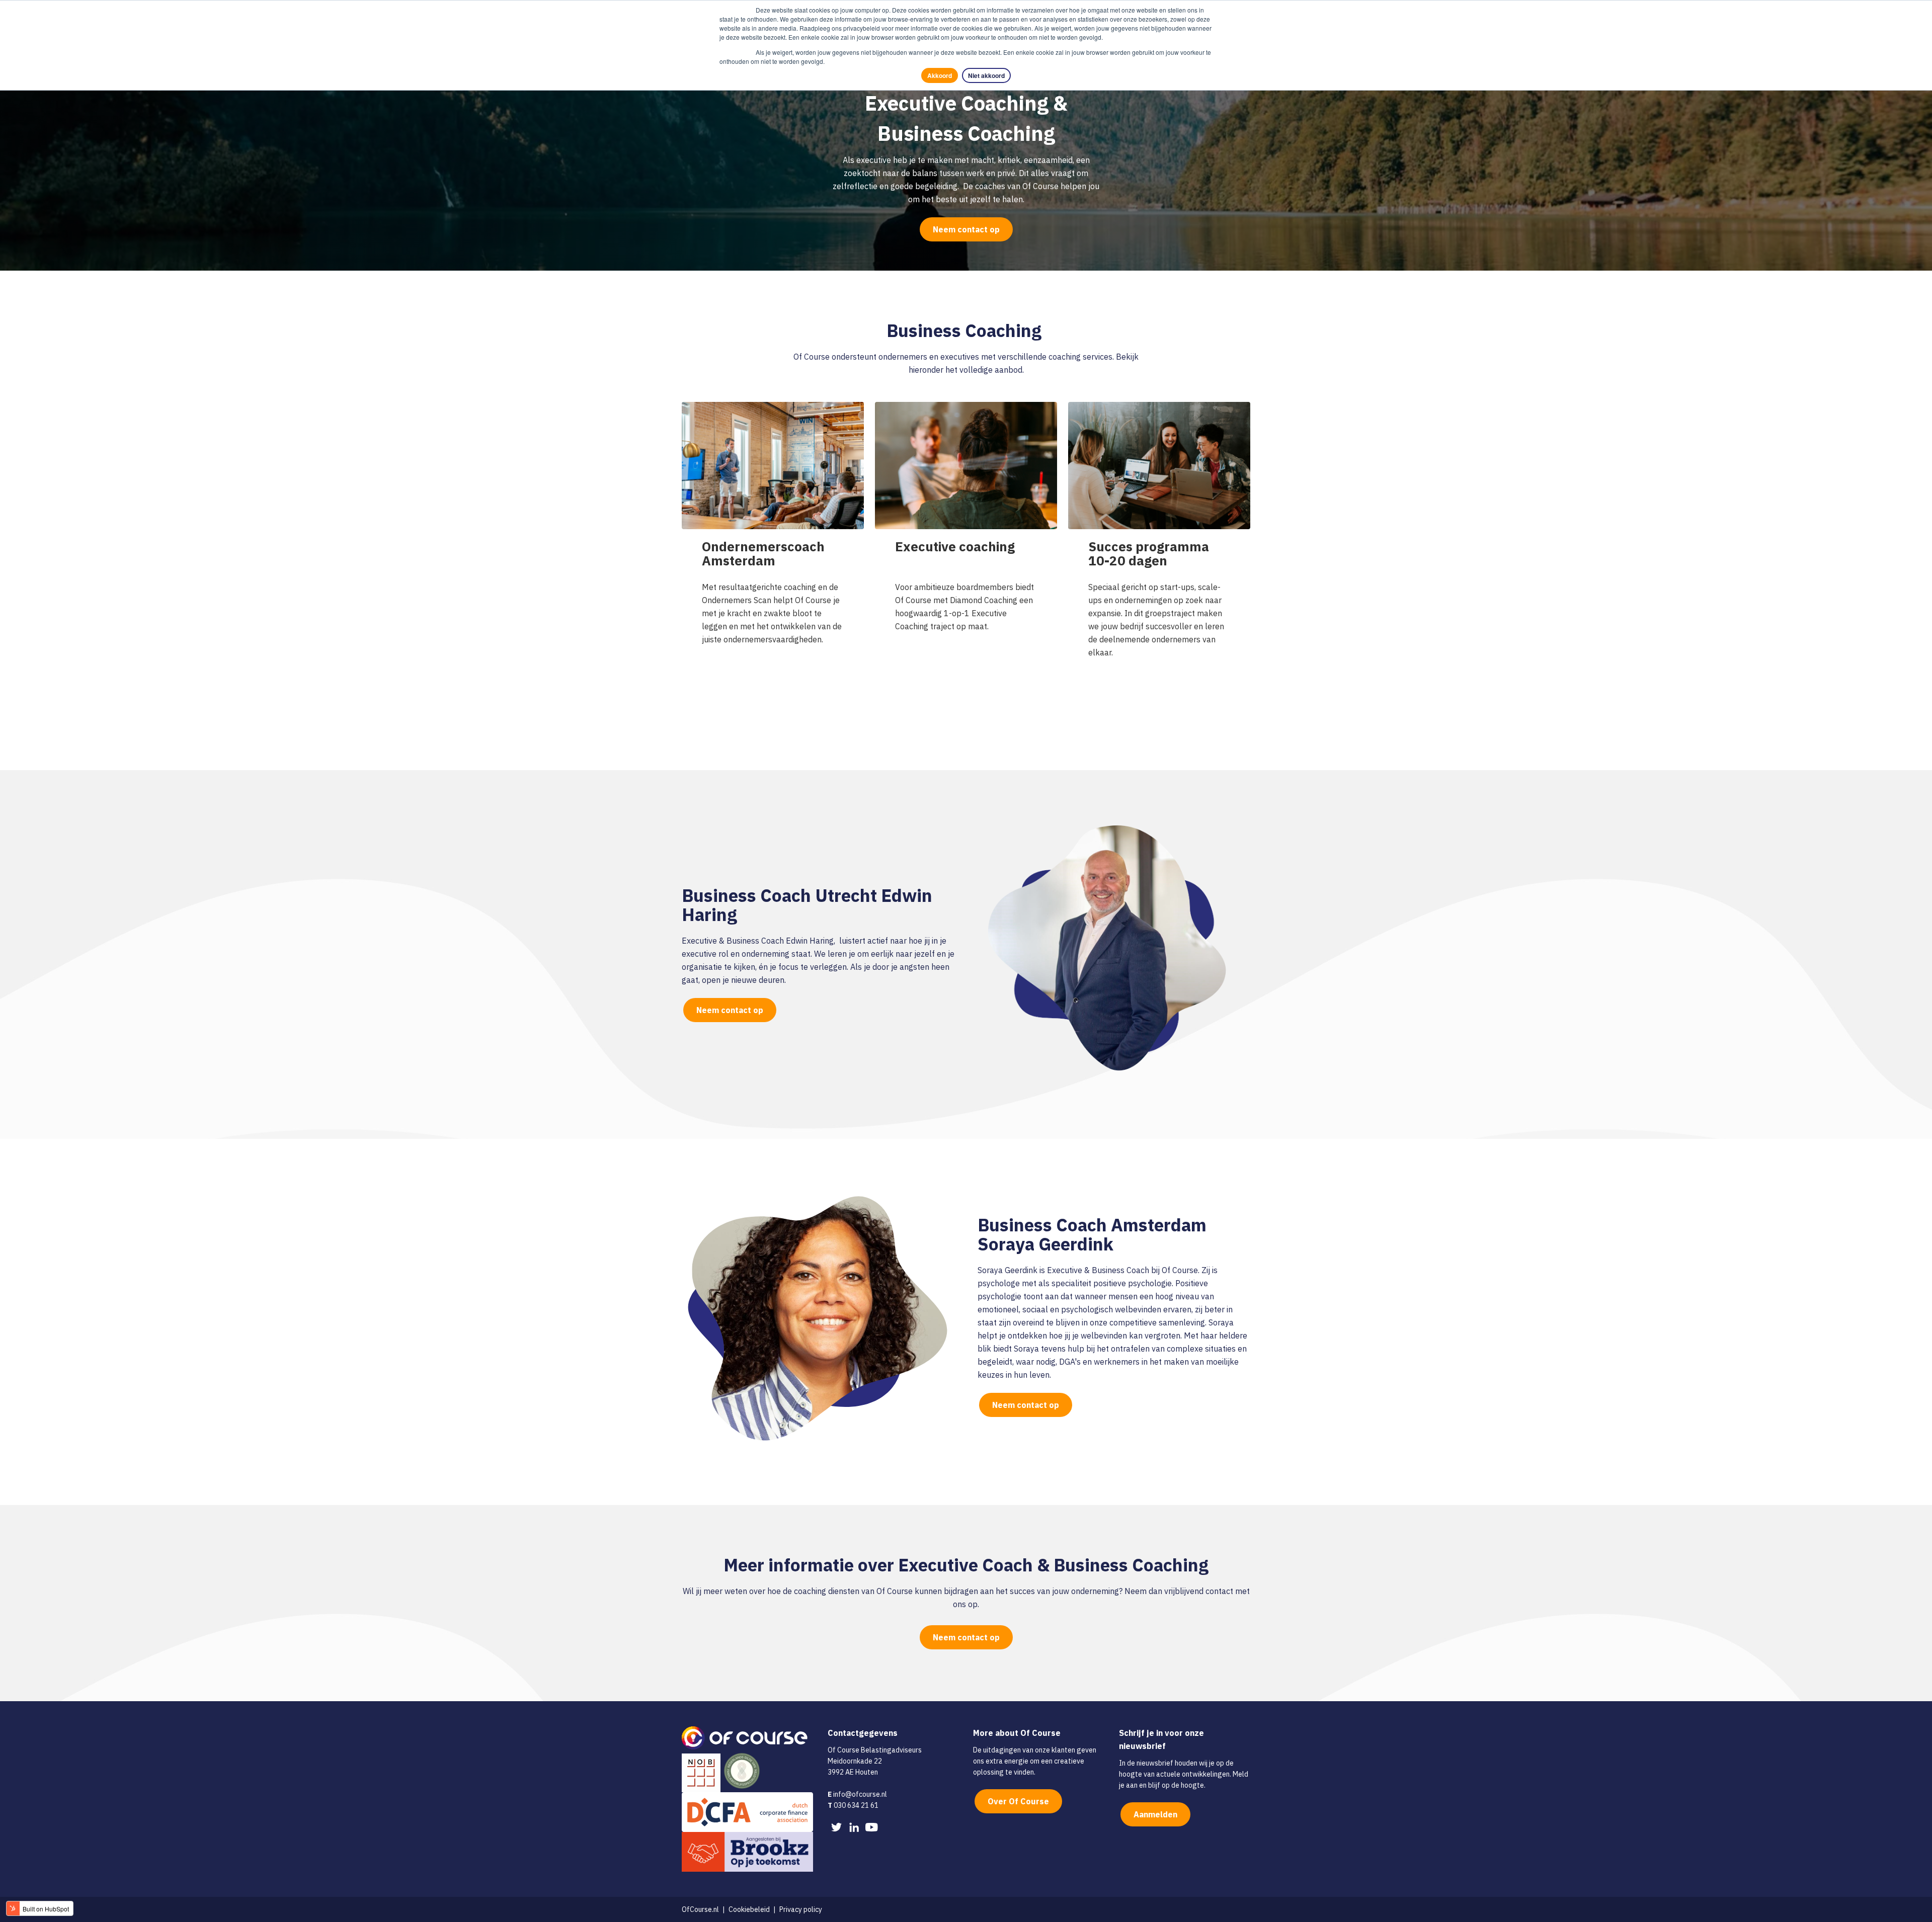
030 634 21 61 (856, 1805)
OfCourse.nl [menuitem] (700, 1909)
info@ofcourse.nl (860, 1794)
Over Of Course (1018, 1801)
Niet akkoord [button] (986, 75)
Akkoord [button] (940, 75)
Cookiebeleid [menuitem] (749, 1909)
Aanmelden (1155, 1814)
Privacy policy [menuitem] (801, 1909)
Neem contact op (966, 229)
